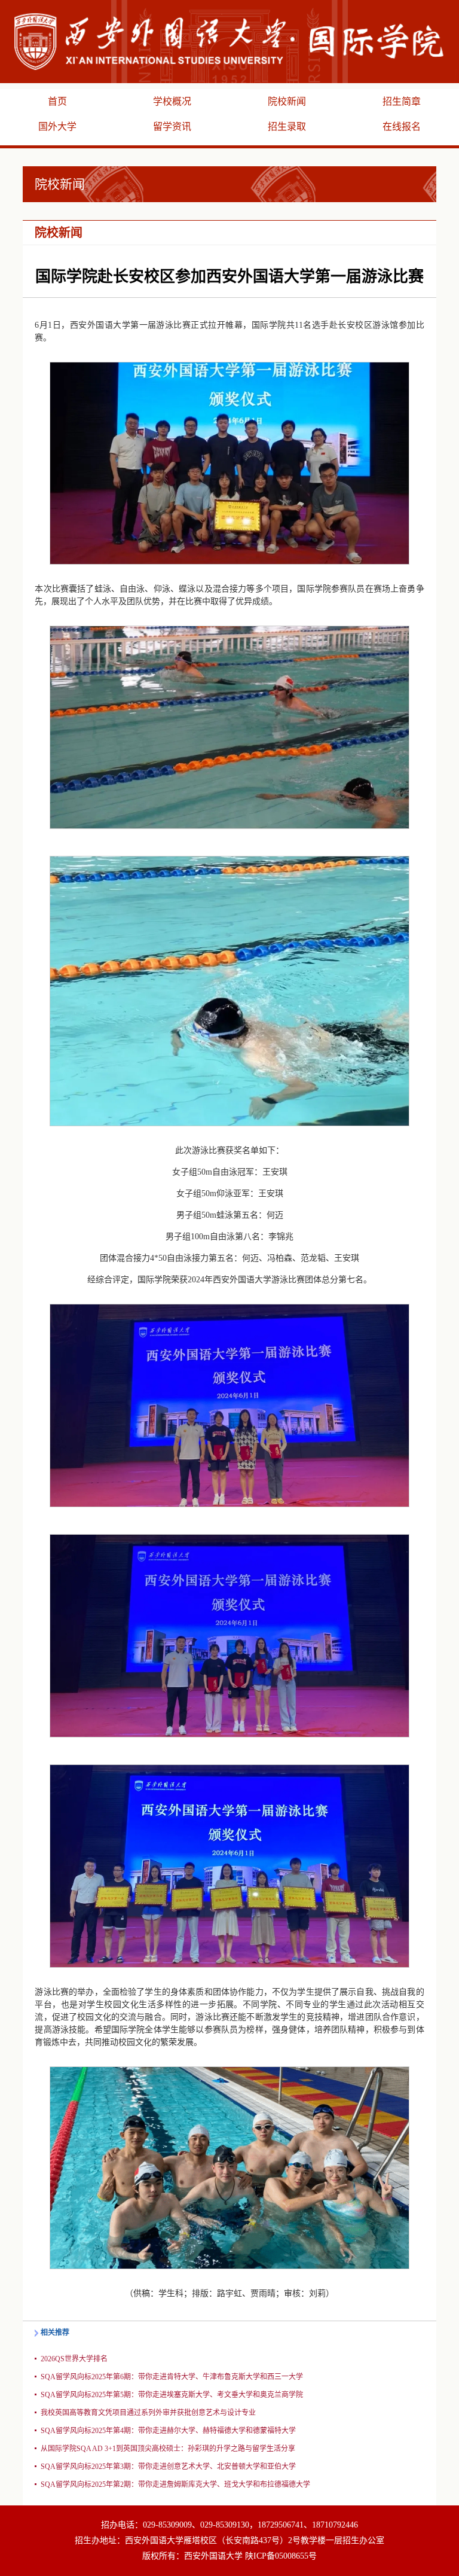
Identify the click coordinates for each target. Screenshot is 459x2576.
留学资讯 (172, 126)
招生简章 (402, 101)
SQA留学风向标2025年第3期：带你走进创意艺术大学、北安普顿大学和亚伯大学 (168, 2467)
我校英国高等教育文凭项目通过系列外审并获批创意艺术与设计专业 (148, 2413)
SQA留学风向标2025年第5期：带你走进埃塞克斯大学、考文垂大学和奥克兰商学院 (172, 2395)
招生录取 (287, 126)
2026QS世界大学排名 (74, 2359)
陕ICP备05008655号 (281, 2556)
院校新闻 (287, 101)
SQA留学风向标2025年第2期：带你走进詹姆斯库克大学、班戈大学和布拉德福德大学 (175, 2484)
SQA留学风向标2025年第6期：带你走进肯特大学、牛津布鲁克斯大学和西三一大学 (172, 2377)
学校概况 (172, 101)
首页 (57, 101)
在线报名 (402, 126)
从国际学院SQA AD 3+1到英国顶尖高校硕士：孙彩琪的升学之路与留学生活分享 (168, 2449)
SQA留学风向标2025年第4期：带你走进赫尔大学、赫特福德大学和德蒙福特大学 (168, 2431)
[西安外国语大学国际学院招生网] (229, 41)
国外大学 (57, 126)
